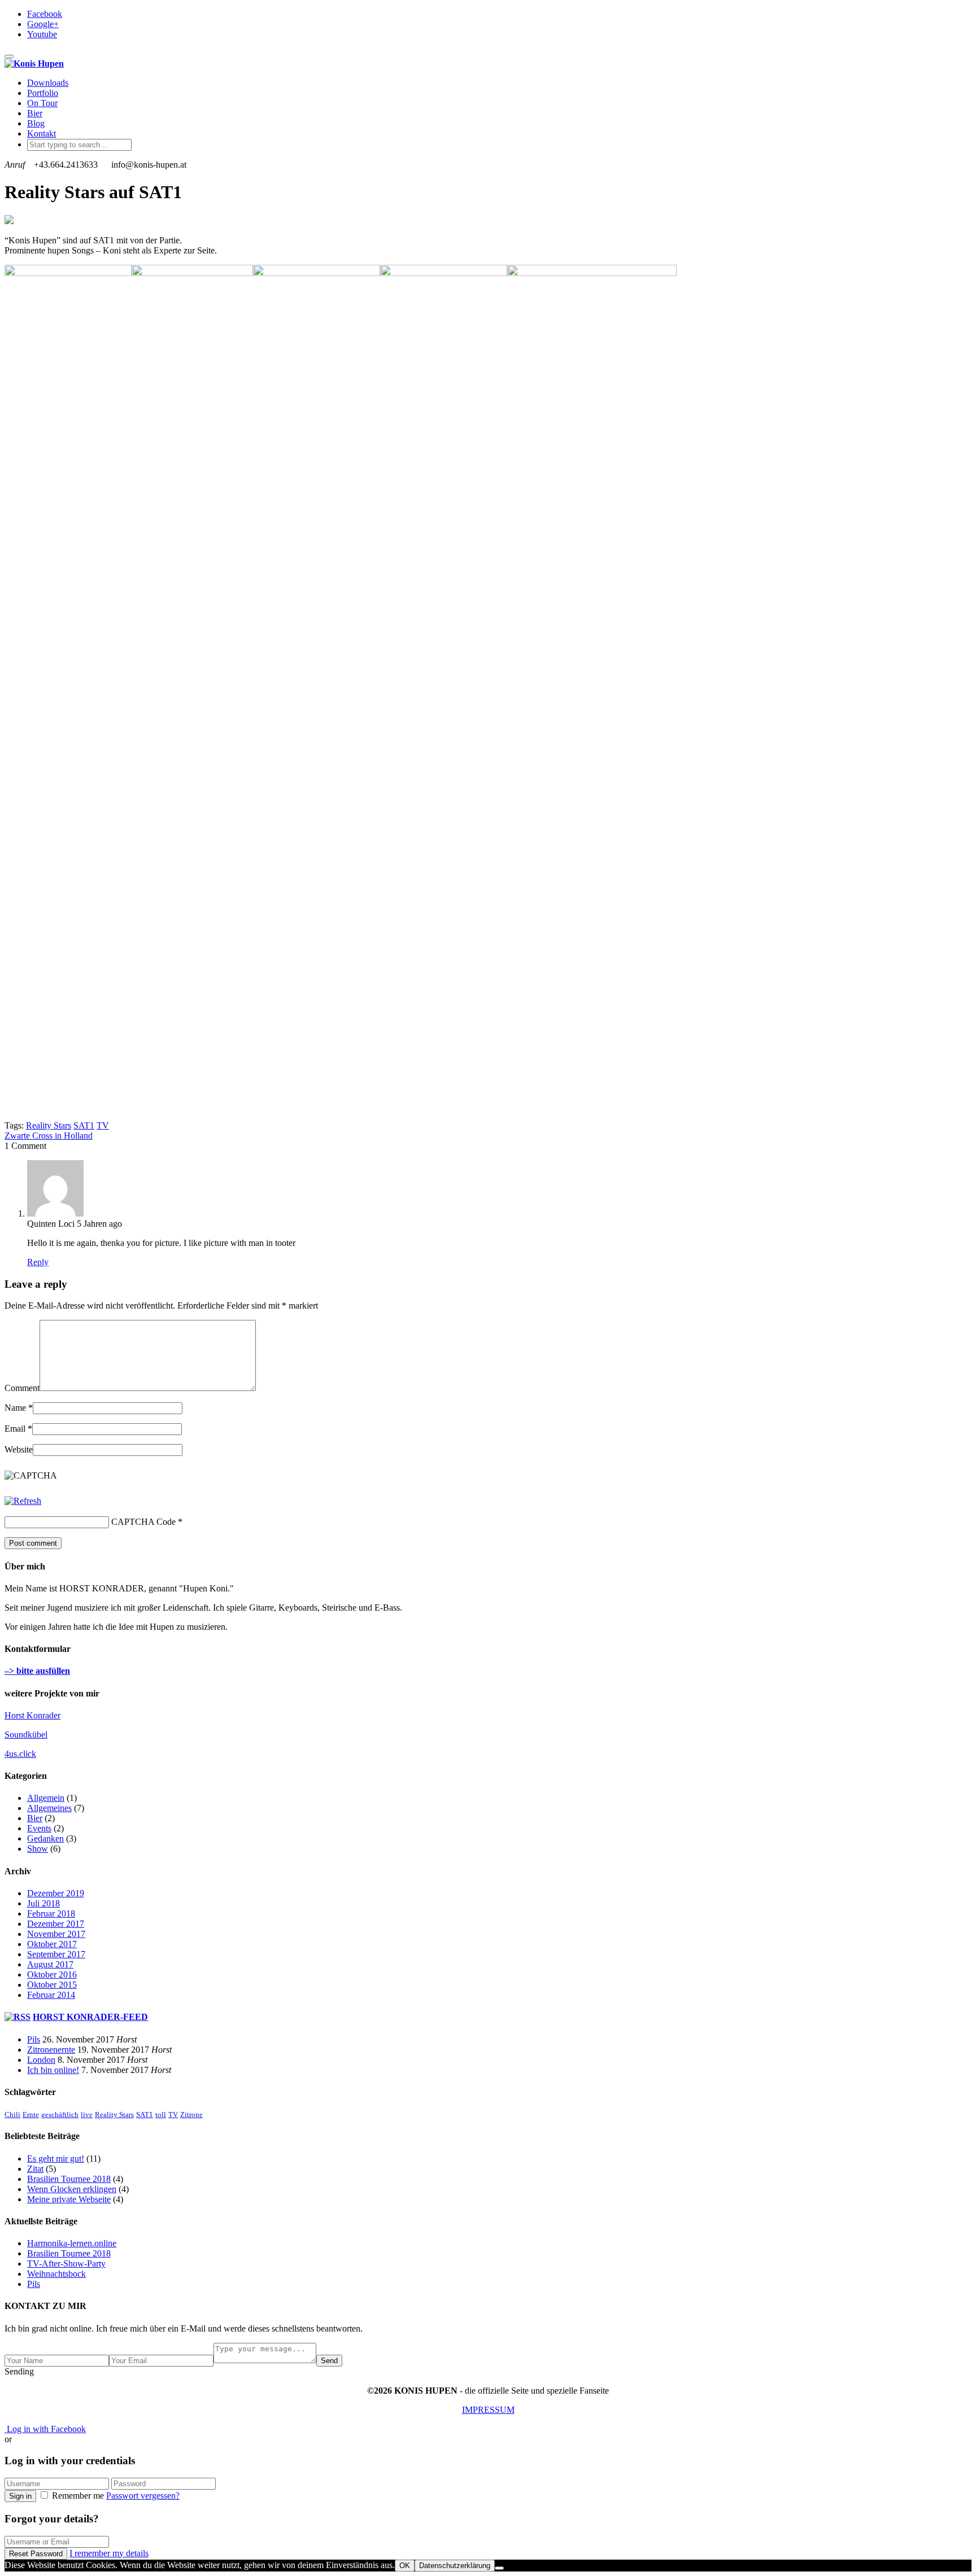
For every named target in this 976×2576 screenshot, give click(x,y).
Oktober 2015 (52, 1985)
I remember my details (109, 2553)
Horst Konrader (32, 1715)
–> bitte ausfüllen (37, 1671)
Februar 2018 (51, 1914)
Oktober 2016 (52, 1974)
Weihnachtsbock (56, 2274)
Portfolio (43, 93)
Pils (34, 2039)
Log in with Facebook (45, 2429)
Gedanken (45, 1838)
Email (15, 1429)
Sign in (20, 2496)
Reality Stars (49, 1125)
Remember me (78, 2496)
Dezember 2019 (56, 1893)
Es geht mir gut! (56, 2159)
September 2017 (56, 1954)
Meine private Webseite (69, 2199)
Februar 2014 (51, 1995)
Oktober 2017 (52, 1944)
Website (19, 1449)
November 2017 (56, 1934)
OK (405, 2566)
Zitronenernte (51, 2050)
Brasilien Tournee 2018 (69, 2179)
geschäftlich (60, 2114)
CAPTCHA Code (143, 1522)
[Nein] (499, 2568)
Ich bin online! (53, 2070)
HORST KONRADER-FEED (90, 2017)
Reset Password (36, 2554)
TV (103, 1125)
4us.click (20, 1754)
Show (38, 1849)
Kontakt (42, 134)
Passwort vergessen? (143, 2496)
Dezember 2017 (56, 1924)
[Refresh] (23, 1501)
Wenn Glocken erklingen (72, 2189)
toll (161, 2114)
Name (15, 1408)
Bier (35, 113)
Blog (36, 123)
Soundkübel (26, 1735)
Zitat (35, 2169)
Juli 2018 (43, 1903)
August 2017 (50, 1964)
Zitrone (191, 2114)
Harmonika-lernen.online (72, 2243)
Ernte (31, 2114)
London (41, 2060)
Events (39, 1828)
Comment (22, 1388)
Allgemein (46, 1798)
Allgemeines (49, 1808)
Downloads (48, 83)
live (87, 2114)
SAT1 (84, 1125)
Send (329, 2361)
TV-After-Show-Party (66, 2264)
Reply (38, 1262)
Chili (12, 2114)
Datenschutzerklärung (455, 2566)
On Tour (42, 103)
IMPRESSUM (488, 2410)
